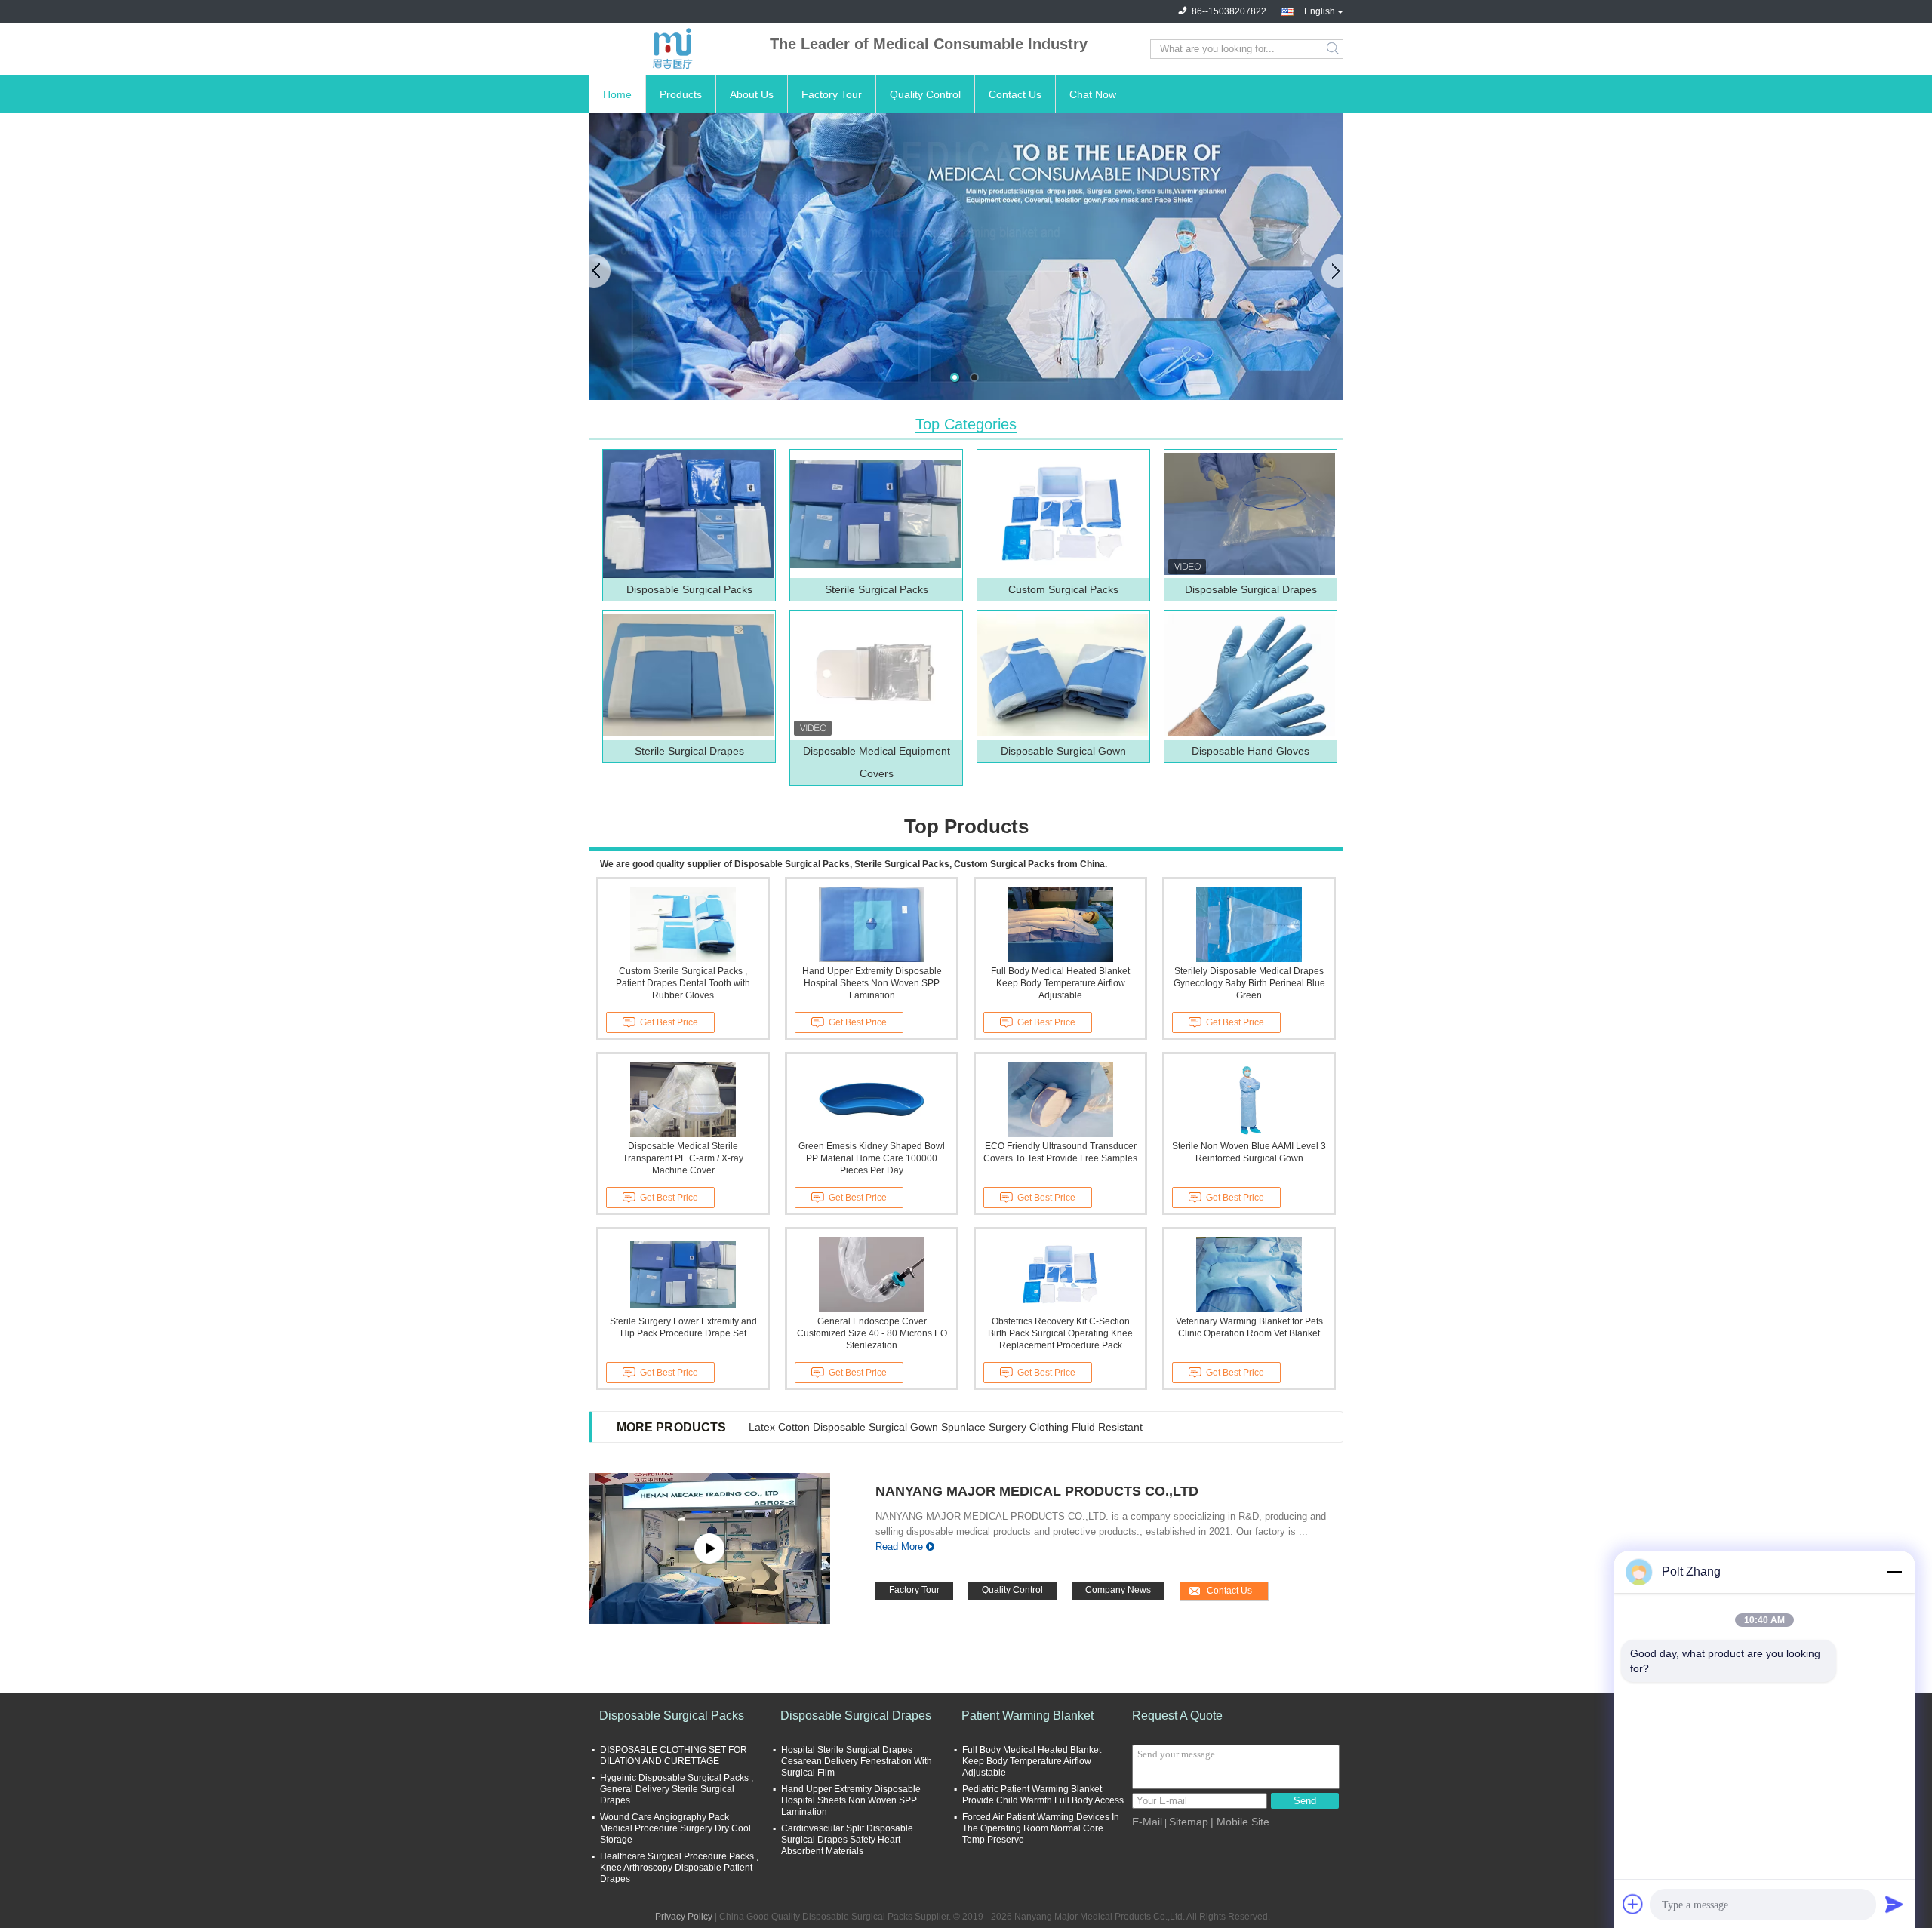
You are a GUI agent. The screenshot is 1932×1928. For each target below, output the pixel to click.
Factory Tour (832, 94)
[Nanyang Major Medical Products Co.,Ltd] (672, 49)
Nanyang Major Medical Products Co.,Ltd (1037, 1491)
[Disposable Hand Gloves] (1250, 675)
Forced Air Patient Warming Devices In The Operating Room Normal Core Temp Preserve (1041, 1828)
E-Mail (1147, 1822)
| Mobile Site (1240, 1822)
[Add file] (1633, 1904)
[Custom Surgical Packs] (1063, 514)
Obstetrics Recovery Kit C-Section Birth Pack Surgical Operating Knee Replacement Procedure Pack (1060, 1333)
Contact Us (1015, 94)
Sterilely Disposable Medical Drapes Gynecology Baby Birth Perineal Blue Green (1249, 983)
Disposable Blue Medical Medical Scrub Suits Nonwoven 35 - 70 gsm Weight (931, 1427)
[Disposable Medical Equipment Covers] (875, 675)
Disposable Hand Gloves (1251, 751)
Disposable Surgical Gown (1063, 751)
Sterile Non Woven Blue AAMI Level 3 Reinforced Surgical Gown (1249, 1152)
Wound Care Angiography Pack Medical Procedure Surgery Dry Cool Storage (675, 1828)
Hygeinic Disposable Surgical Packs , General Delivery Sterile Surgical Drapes (677, 1789)
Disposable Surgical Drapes (1251, 589)
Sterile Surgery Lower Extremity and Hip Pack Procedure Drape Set (683, 1327)
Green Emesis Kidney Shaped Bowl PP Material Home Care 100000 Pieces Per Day (872, 1158)
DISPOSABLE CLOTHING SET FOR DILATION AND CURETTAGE (674, 1756)
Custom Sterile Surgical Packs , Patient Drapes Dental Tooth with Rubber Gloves (683, 983)
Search (1334, 49)
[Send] (1894, 1904)
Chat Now (1093, 94)
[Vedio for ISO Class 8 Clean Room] (709, 1548)
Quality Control (925, 94)
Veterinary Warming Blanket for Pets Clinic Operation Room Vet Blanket (1249, 1327)
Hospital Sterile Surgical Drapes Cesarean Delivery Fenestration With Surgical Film (857, 1761)
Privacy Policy (684, 1917)
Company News (1118, 1590)
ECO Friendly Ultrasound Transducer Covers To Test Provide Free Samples (1060, 1152)
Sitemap (1189, 1822)
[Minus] (1894, 1572)
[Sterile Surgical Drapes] (688, 675)
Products (681, 94)
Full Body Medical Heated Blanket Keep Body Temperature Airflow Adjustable (1060, 983)
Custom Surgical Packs (1063, 589)
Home (617, 94)
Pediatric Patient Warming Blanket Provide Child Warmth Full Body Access (1043, 1795)
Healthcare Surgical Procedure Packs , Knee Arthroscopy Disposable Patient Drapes (679, 1868)
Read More (899, 1547)
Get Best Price (669, 1022)
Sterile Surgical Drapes (689, 751)
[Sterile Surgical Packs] (875, 514)
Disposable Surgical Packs (689, 589)
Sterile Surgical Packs (877, 589)
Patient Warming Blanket (1028, 1716)
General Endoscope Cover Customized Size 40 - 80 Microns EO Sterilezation (872, 1333)
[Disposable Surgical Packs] (688, 514)
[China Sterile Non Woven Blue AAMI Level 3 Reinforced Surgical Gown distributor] (1249, 1099)
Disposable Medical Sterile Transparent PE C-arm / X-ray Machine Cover (683, 1158)
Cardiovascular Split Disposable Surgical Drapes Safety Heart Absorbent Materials (847, 1840)
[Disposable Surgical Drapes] (1250, 514)
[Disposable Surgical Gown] (1063, 675)
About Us (752, 94)
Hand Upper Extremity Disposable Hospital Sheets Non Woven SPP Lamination (872, 983)
